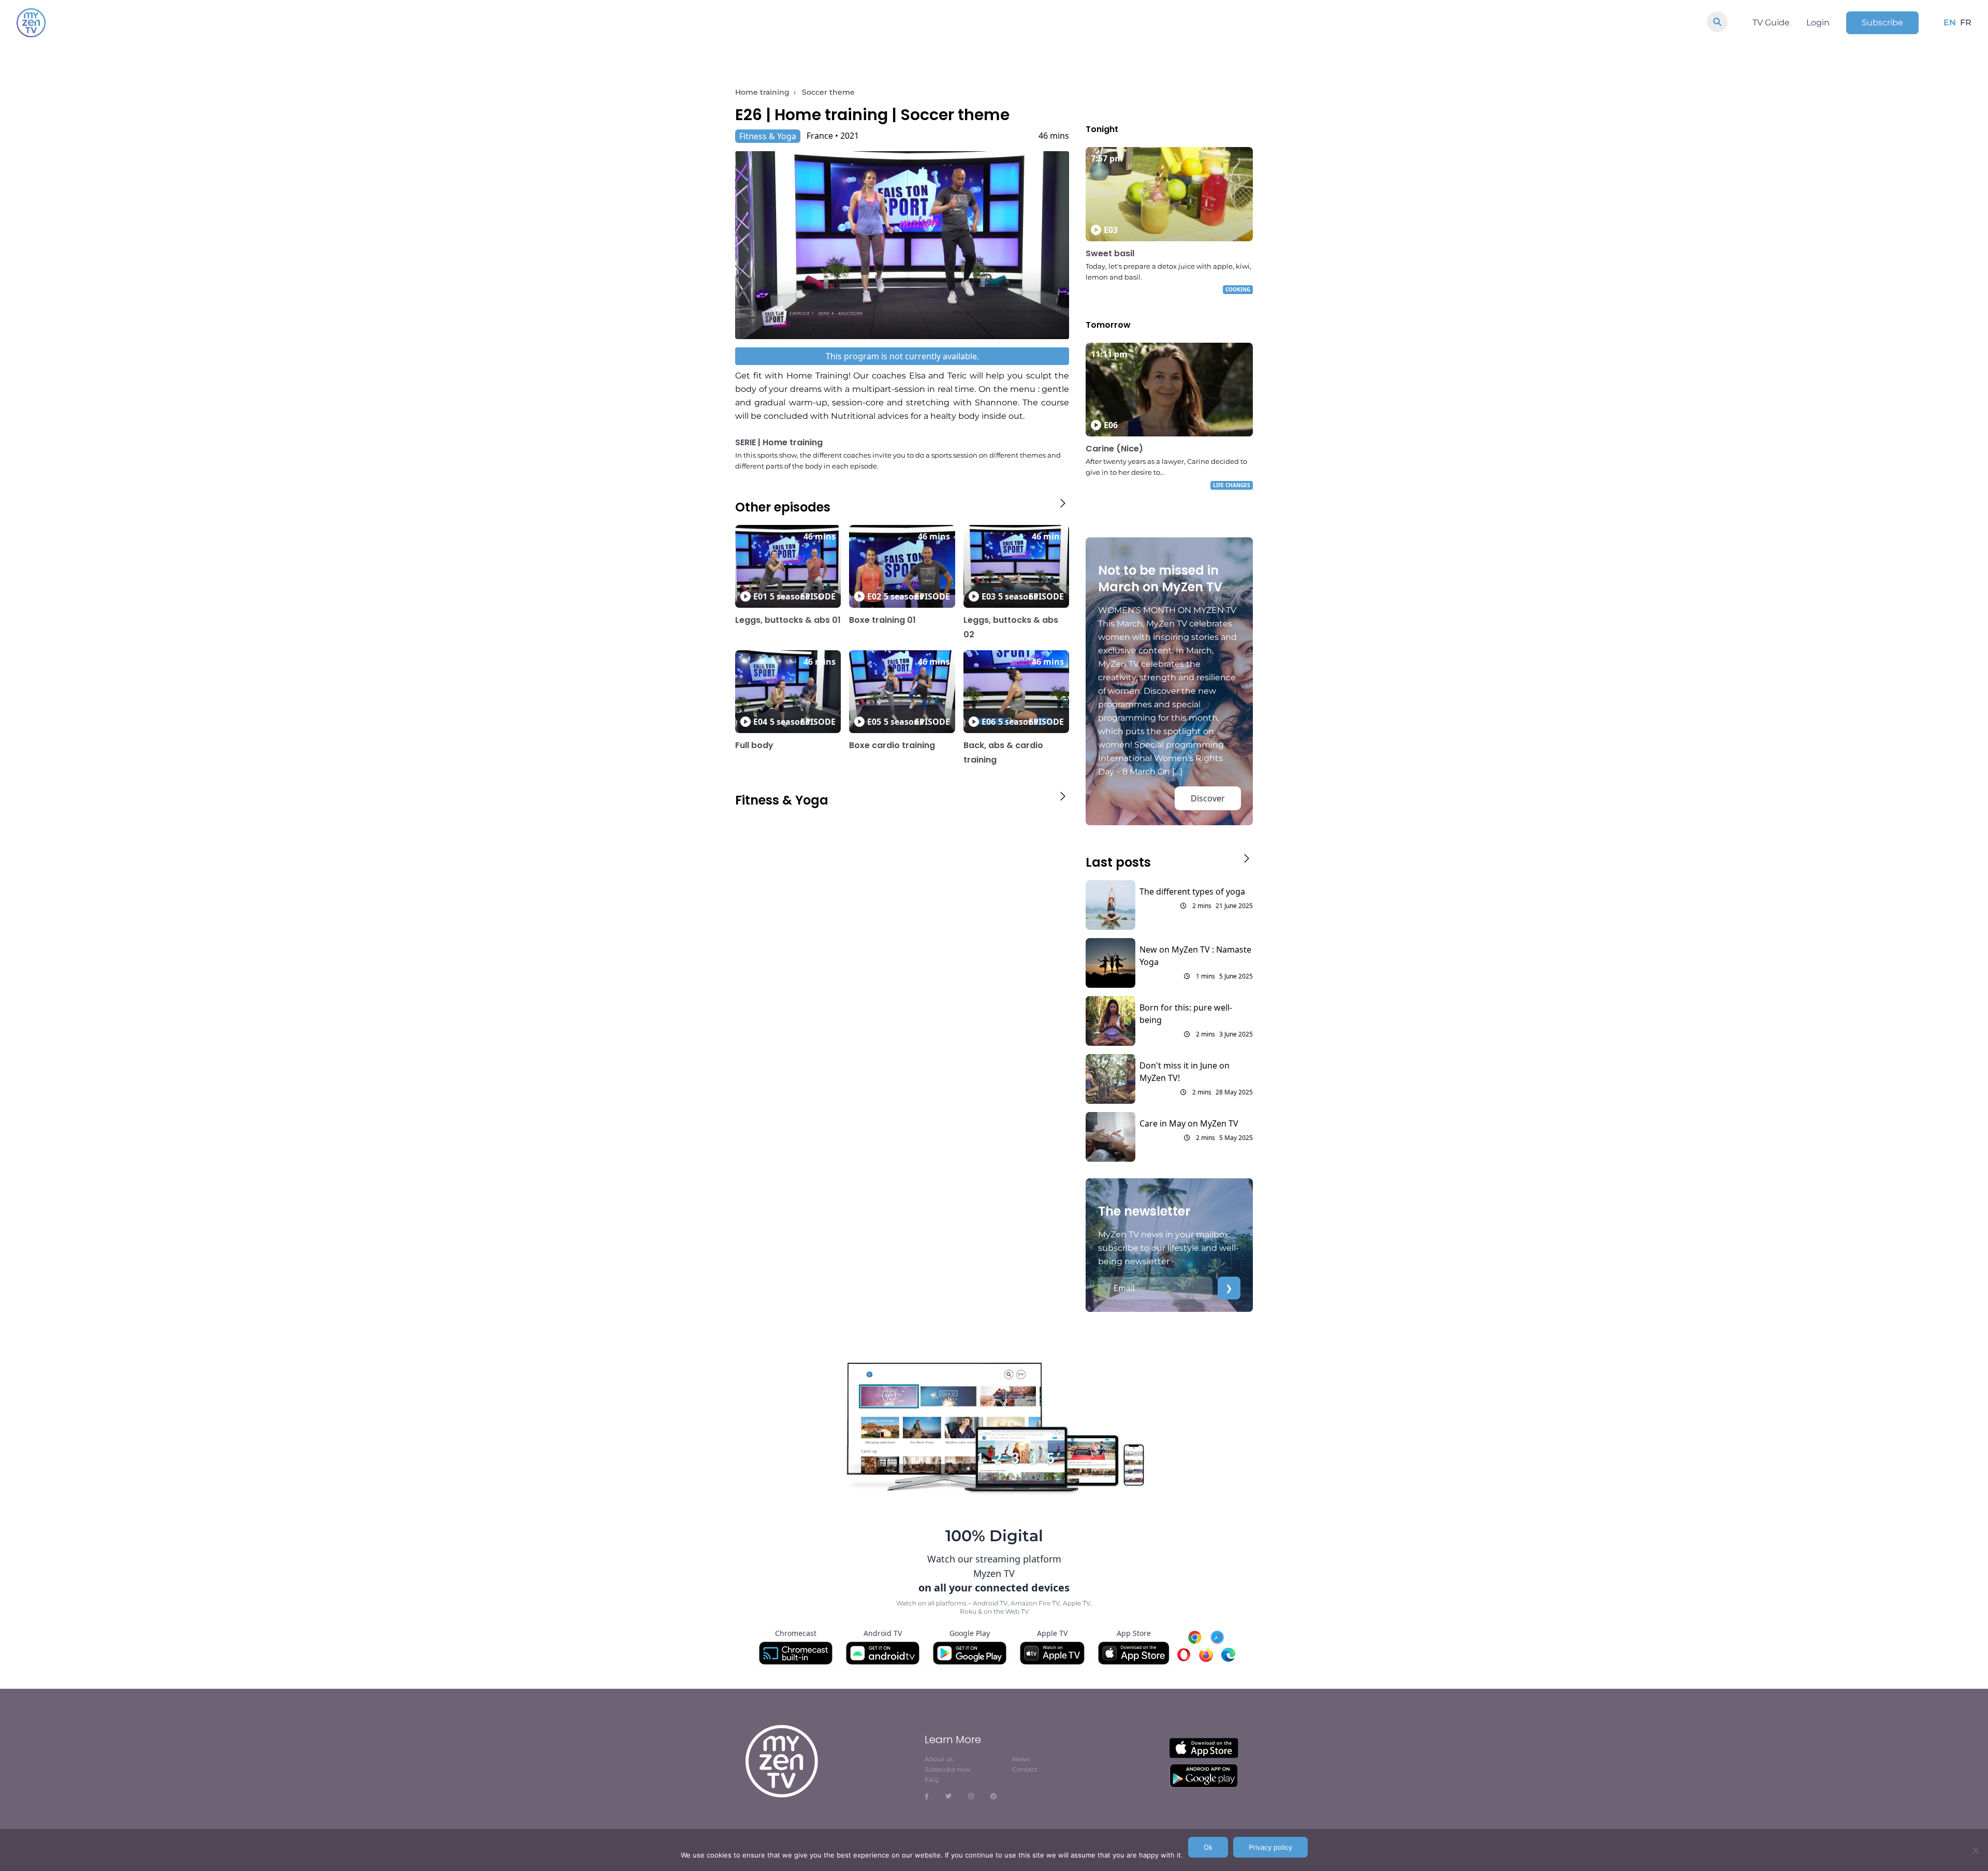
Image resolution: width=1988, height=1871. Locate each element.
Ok (1208, 1847)
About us (939, 1759)
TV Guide (1771, 23)
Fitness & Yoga (768, 136)
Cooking (1238, 289)
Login (1818, 23)
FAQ (932, 1780)
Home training (762, 92)
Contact (1025, 1769)
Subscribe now (948, 1769)
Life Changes (1232, 485)
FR (1966, 23)
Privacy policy (1270, 1847)
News (1021, 1759)
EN (1950, 23)
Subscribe (1882, 23)
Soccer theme (828, 92)
